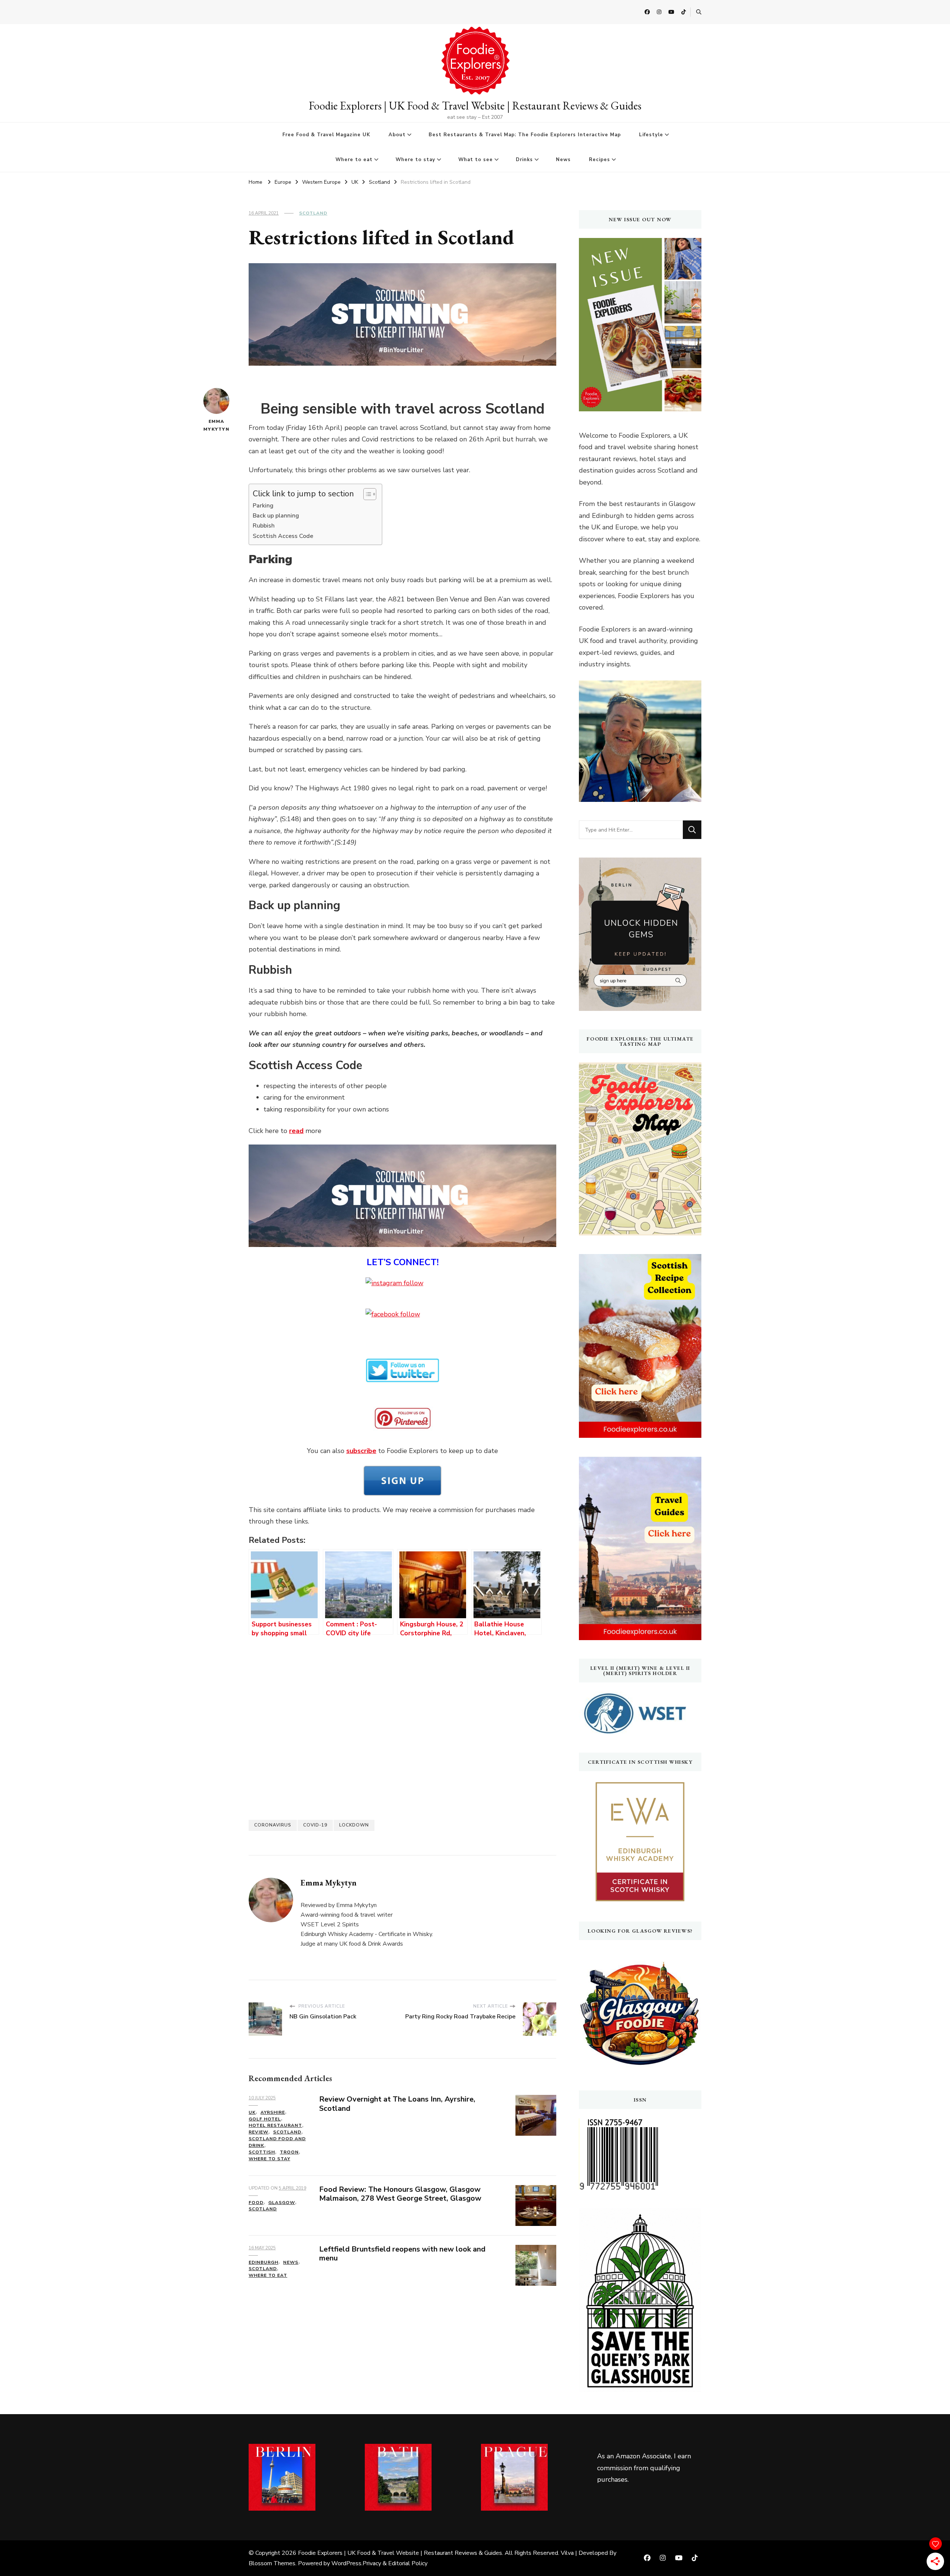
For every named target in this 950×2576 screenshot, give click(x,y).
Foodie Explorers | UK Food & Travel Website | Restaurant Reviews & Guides (475, 106)
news (291, 2262)
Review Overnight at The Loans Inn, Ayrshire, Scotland (397, 2104)
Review (258, 2132)
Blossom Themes (272, 2563)
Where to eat (354, 160)
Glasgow (282, 2203)
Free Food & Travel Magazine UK (326, 135)
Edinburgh (263, 2262)
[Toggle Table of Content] (366, 494)
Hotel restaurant (275, 2125)
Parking (263, 506)
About (397, 135)
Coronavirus (273, 1825)
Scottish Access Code (283, 536)
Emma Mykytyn (216, 425)
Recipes (600, 160)
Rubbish (264, 526)
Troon (289, 2152)
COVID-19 (315, 1825)
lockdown (354, 1825)
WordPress (346, 2563)
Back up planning (276, 516)
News (563, 160)
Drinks (524, 160)
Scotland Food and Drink (277, 2142)
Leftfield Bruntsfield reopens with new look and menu (402, 2254)
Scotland (313, 213)
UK (252, 2112)
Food (256, 2203)
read (296, 1131)
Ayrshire (273, 2112)
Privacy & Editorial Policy (395, 2563)
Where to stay (415, 160)
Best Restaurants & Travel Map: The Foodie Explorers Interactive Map (525, 135)
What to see (476, 160)
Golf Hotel (265, 2119)
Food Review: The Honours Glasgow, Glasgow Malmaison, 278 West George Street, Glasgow (400, 2194)
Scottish (262, 2152)
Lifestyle (651, 135)
